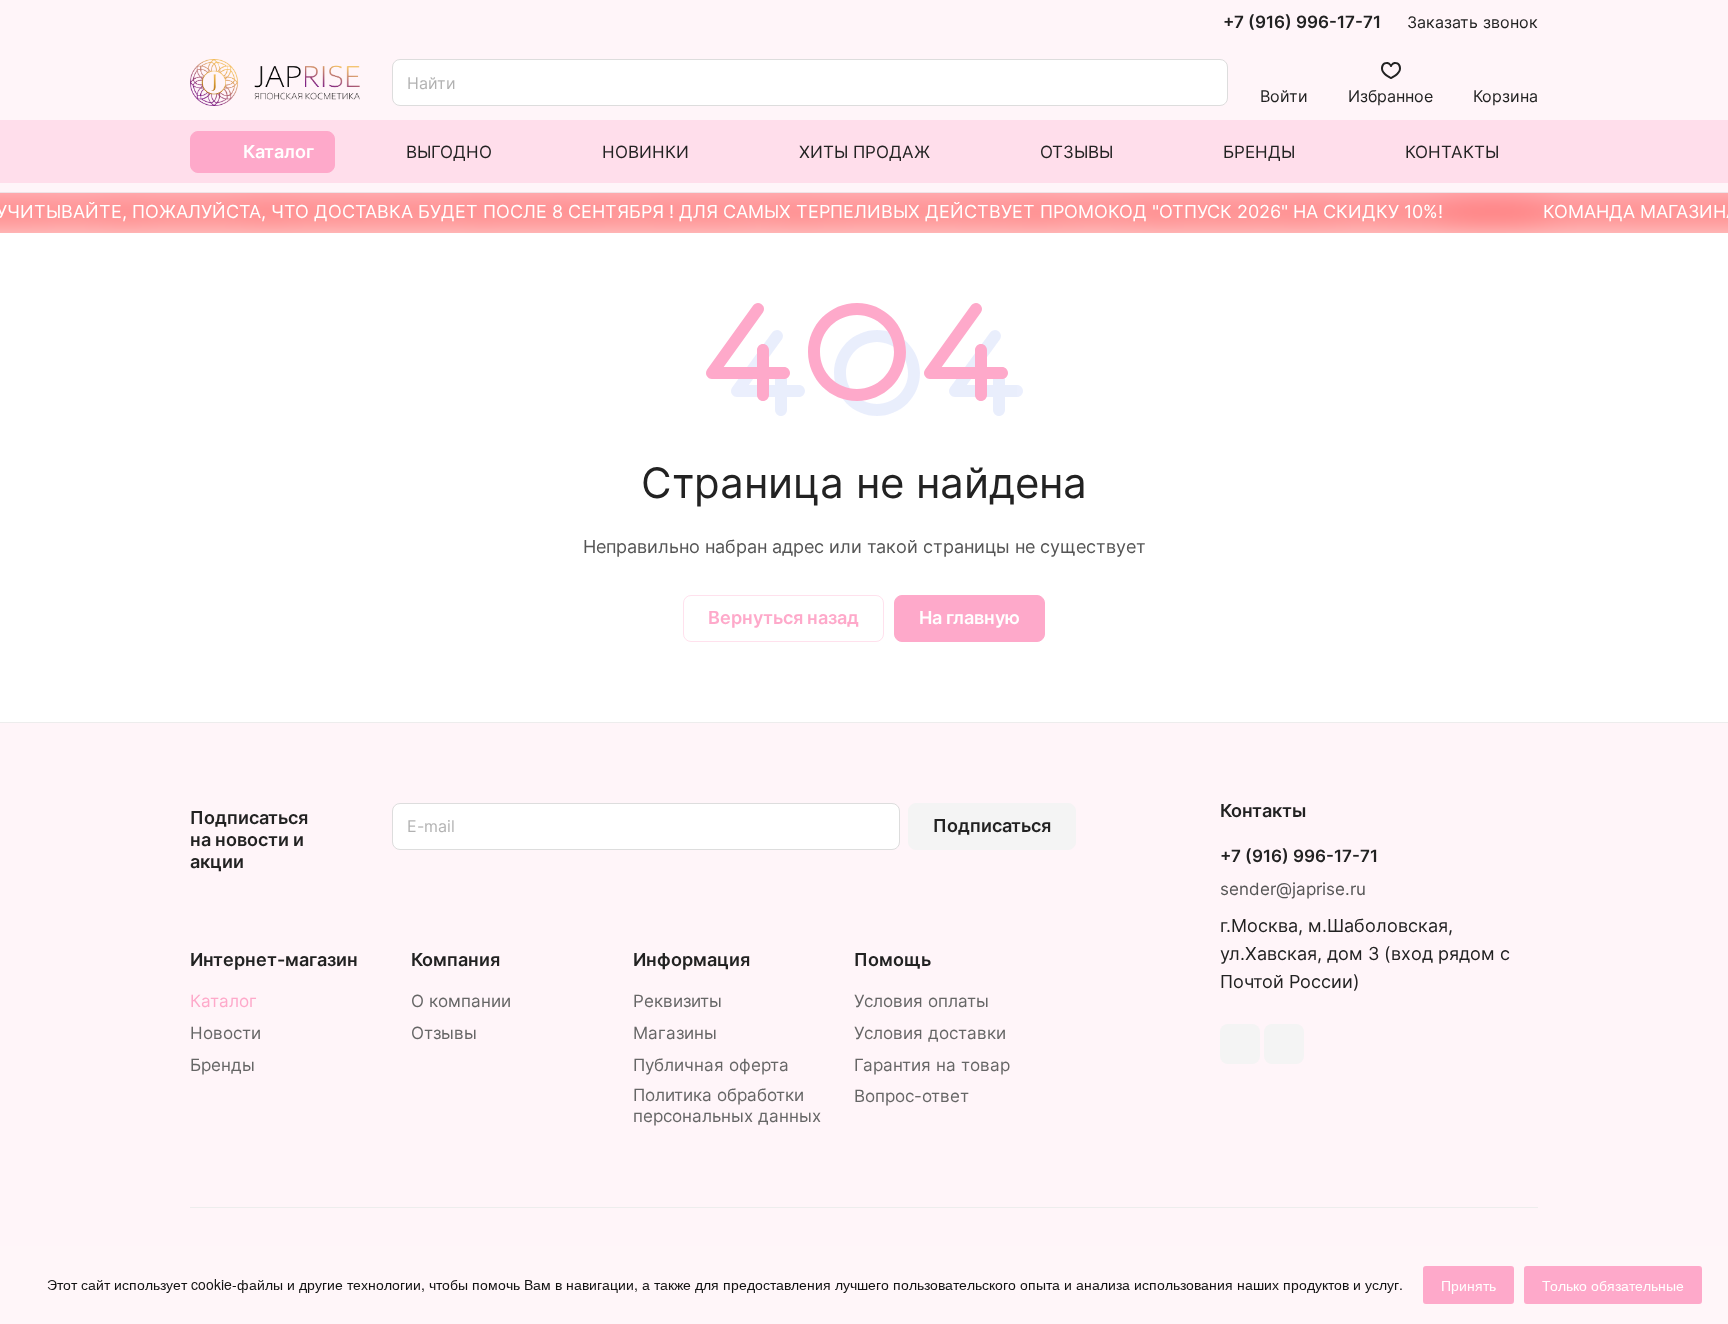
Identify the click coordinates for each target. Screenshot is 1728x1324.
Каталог (223, 1001)
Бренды (222, 1065)
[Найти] (1203, 82)
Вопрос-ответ (911, 1096)
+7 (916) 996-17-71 (1302, 22)
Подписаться (992, 825)
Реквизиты (677, 1001)
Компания (455, 959)
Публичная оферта (711, 1065)
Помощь (892, 959)
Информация (691, 959)
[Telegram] (1240, 1044)
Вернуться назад (783, 617)
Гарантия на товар (932, 1065)
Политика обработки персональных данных (727, 1105)
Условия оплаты (921, 1001)
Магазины (675, 1033)
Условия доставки (930, 1033)
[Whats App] (1284, 1044)
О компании (461, 1001)
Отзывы (444, 1033)
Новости (225, 1033)
